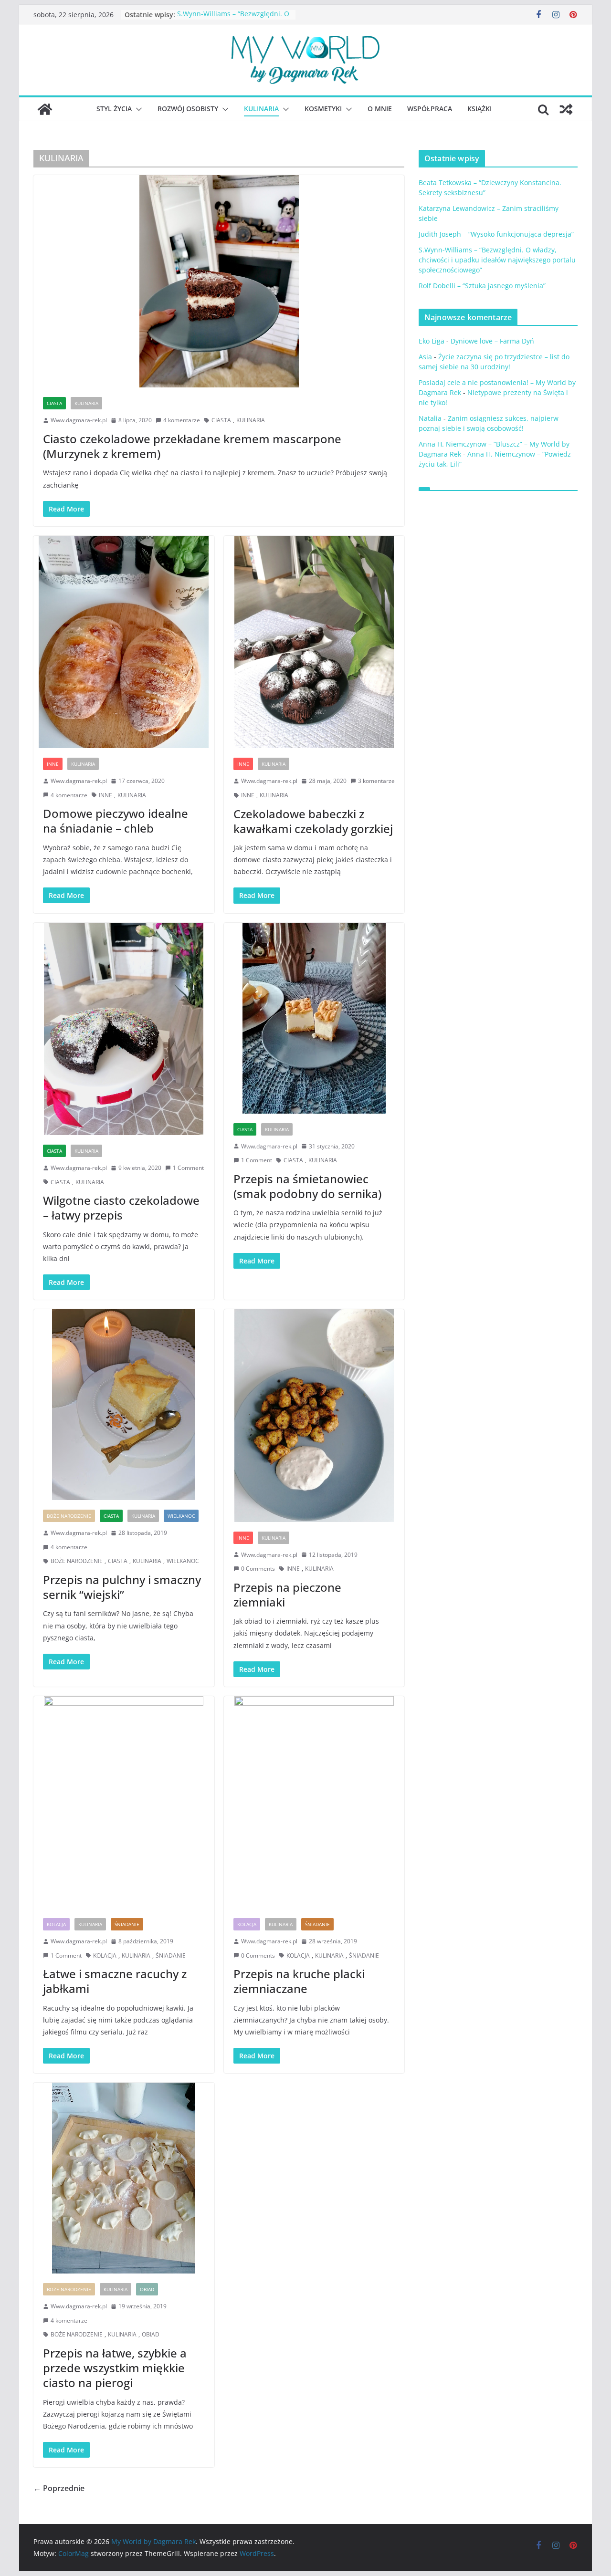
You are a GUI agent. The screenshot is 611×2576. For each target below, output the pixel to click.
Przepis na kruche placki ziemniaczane (299, 1981)
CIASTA (54, 403)
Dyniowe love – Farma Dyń (492, 341)
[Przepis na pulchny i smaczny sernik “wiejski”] (124, 1405)
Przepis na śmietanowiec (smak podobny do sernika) (307, 1186)
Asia (425, 357)
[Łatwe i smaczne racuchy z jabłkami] (124, 1802)
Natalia (430, 418)
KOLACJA (56, 1924)
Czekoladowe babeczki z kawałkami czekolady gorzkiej (313, 821)
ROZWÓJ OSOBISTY (188, 109)
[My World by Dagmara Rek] (45, 109)
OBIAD (147, 2289)
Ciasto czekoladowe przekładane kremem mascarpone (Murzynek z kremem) (192, 446)
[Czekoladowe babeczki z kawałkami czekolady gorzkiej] (314, 642)
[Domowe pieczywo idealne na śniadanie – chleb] (124, 642)
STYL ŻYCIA (114, 109)
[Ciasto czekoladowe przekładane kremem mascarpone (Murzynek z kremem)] (219, 281)
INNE (53, 764)
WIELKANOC (181, 1516)
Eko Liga (432, 341)
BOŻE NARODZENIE (69, 1516)
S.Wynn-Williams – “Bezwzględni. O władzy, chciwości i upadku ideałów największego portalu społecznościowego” (497, 260)
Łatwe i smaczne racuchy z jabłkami (115, 1981)
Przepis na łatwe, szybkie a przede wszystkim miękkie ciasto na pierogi (115, 2368)
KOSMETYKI (323, 109)
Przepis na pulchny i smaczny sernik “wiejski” (122, 1587)
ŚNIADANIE (127, 1924)
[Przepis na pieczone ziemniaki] (314, 1415)
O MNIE (380, 109)
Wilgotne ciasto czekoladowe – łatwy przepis (121, 1208)
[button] (137, 109)
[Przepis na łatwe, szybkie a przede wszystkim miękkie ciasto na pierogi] (124, 2178)
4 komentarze (182, 420)
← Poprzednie (59, 2488)
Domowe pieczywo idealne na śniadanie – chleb (116, 821)
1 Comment (188, 1168)
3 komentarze (376, 781)
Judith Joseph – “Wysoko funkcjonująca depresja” (496, 234)
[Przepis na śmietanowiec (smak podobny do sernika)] (314, 1018)
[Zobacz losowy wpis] (566, 109)
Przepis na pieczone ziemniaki (287, 1595)
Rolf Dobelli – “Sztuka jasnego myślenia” (482, 286)
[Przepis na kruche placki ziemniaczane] (314, 1802)
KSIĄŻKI (479, 109)
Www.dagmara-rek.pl (79, 420)
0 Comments (258, 1569)
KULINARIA (261, 109)
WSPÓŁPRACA (430, 109)
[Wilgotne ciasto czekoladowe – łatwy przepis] (124, 1029)
